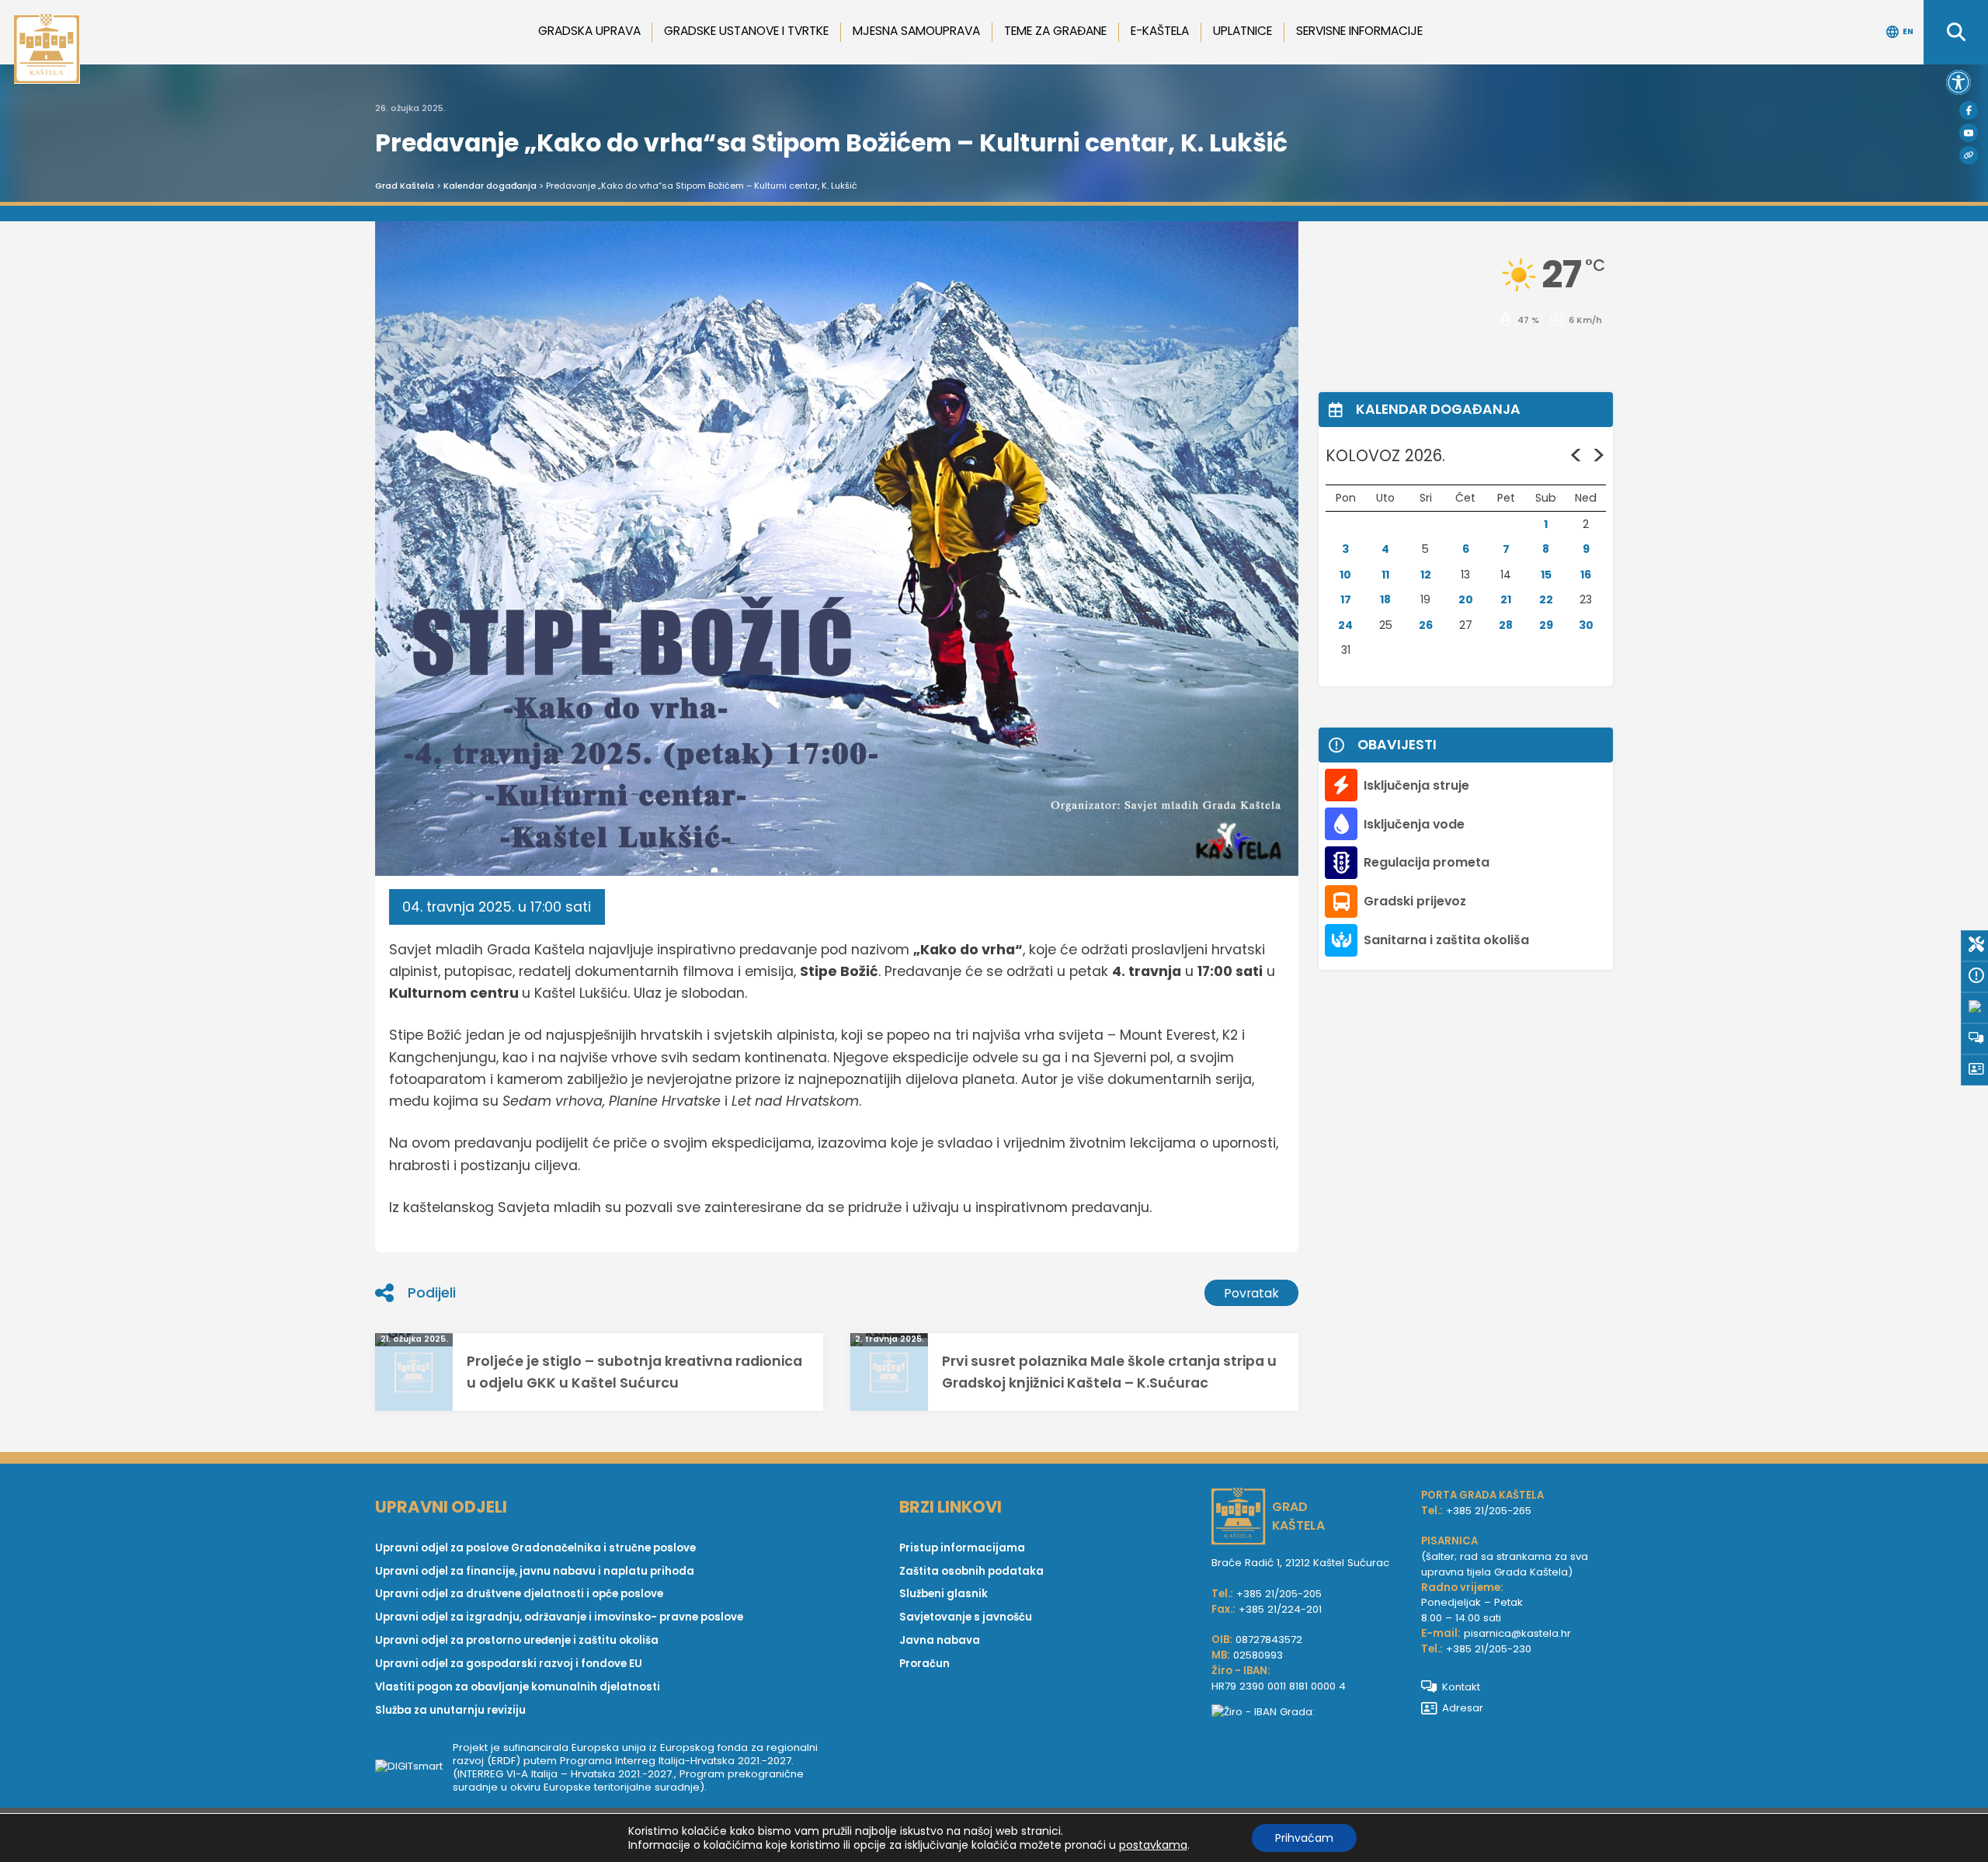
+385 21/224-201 (1280, 1609)
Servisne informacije (1359, 31)
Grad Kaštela (405, 186)
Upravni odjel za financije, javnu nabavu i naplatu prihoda (535, 1571)
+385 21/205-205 (1279, 1594)
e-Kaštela (1160, 31)
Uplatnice (1242, 31)
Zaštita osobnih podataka (971, 1571)
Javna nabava (940, 1640)
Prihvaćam (1304, 1838)
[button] (1958, 82)
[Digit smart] (414, 1767)
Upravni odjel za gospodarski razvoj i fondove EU (509, 1664)
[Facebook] (1969, 110)
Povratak (1251, 1293)
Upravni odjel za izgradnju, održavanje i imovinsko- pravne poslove (559, 1617)
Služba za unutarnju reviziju (450, 1710)
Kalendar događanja (490, 186)
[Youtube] (1969, 133)
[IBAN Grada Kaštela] (1309, 1712)
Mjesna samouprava (916, 31)
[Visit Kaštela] (1969, 155)
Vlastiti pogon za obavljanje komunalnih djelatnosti (518, 1687)
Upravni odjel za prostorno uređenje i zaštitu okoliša (517, 1640)
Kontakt (1461, 1687)
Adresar (1463, 1708)
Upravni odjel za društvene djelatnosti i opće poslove (519, 1594)
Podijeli (432, 1293)
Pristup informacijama (962, 1548)
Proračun (924, 1664)
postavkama (1153, 1845)
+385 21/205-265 (1489, 1511)
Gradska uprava (589, 31)
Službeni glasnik (944, 1594)
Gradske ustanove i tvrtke (746, 31)
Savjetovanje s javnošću (966, 1617)
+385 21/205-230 (1489, 1649)
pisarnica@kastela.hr (1517, 1633)
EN (1908, 31)
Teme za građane (1055, 31)
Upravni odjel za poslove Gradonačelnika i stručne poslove (535, 1548)
